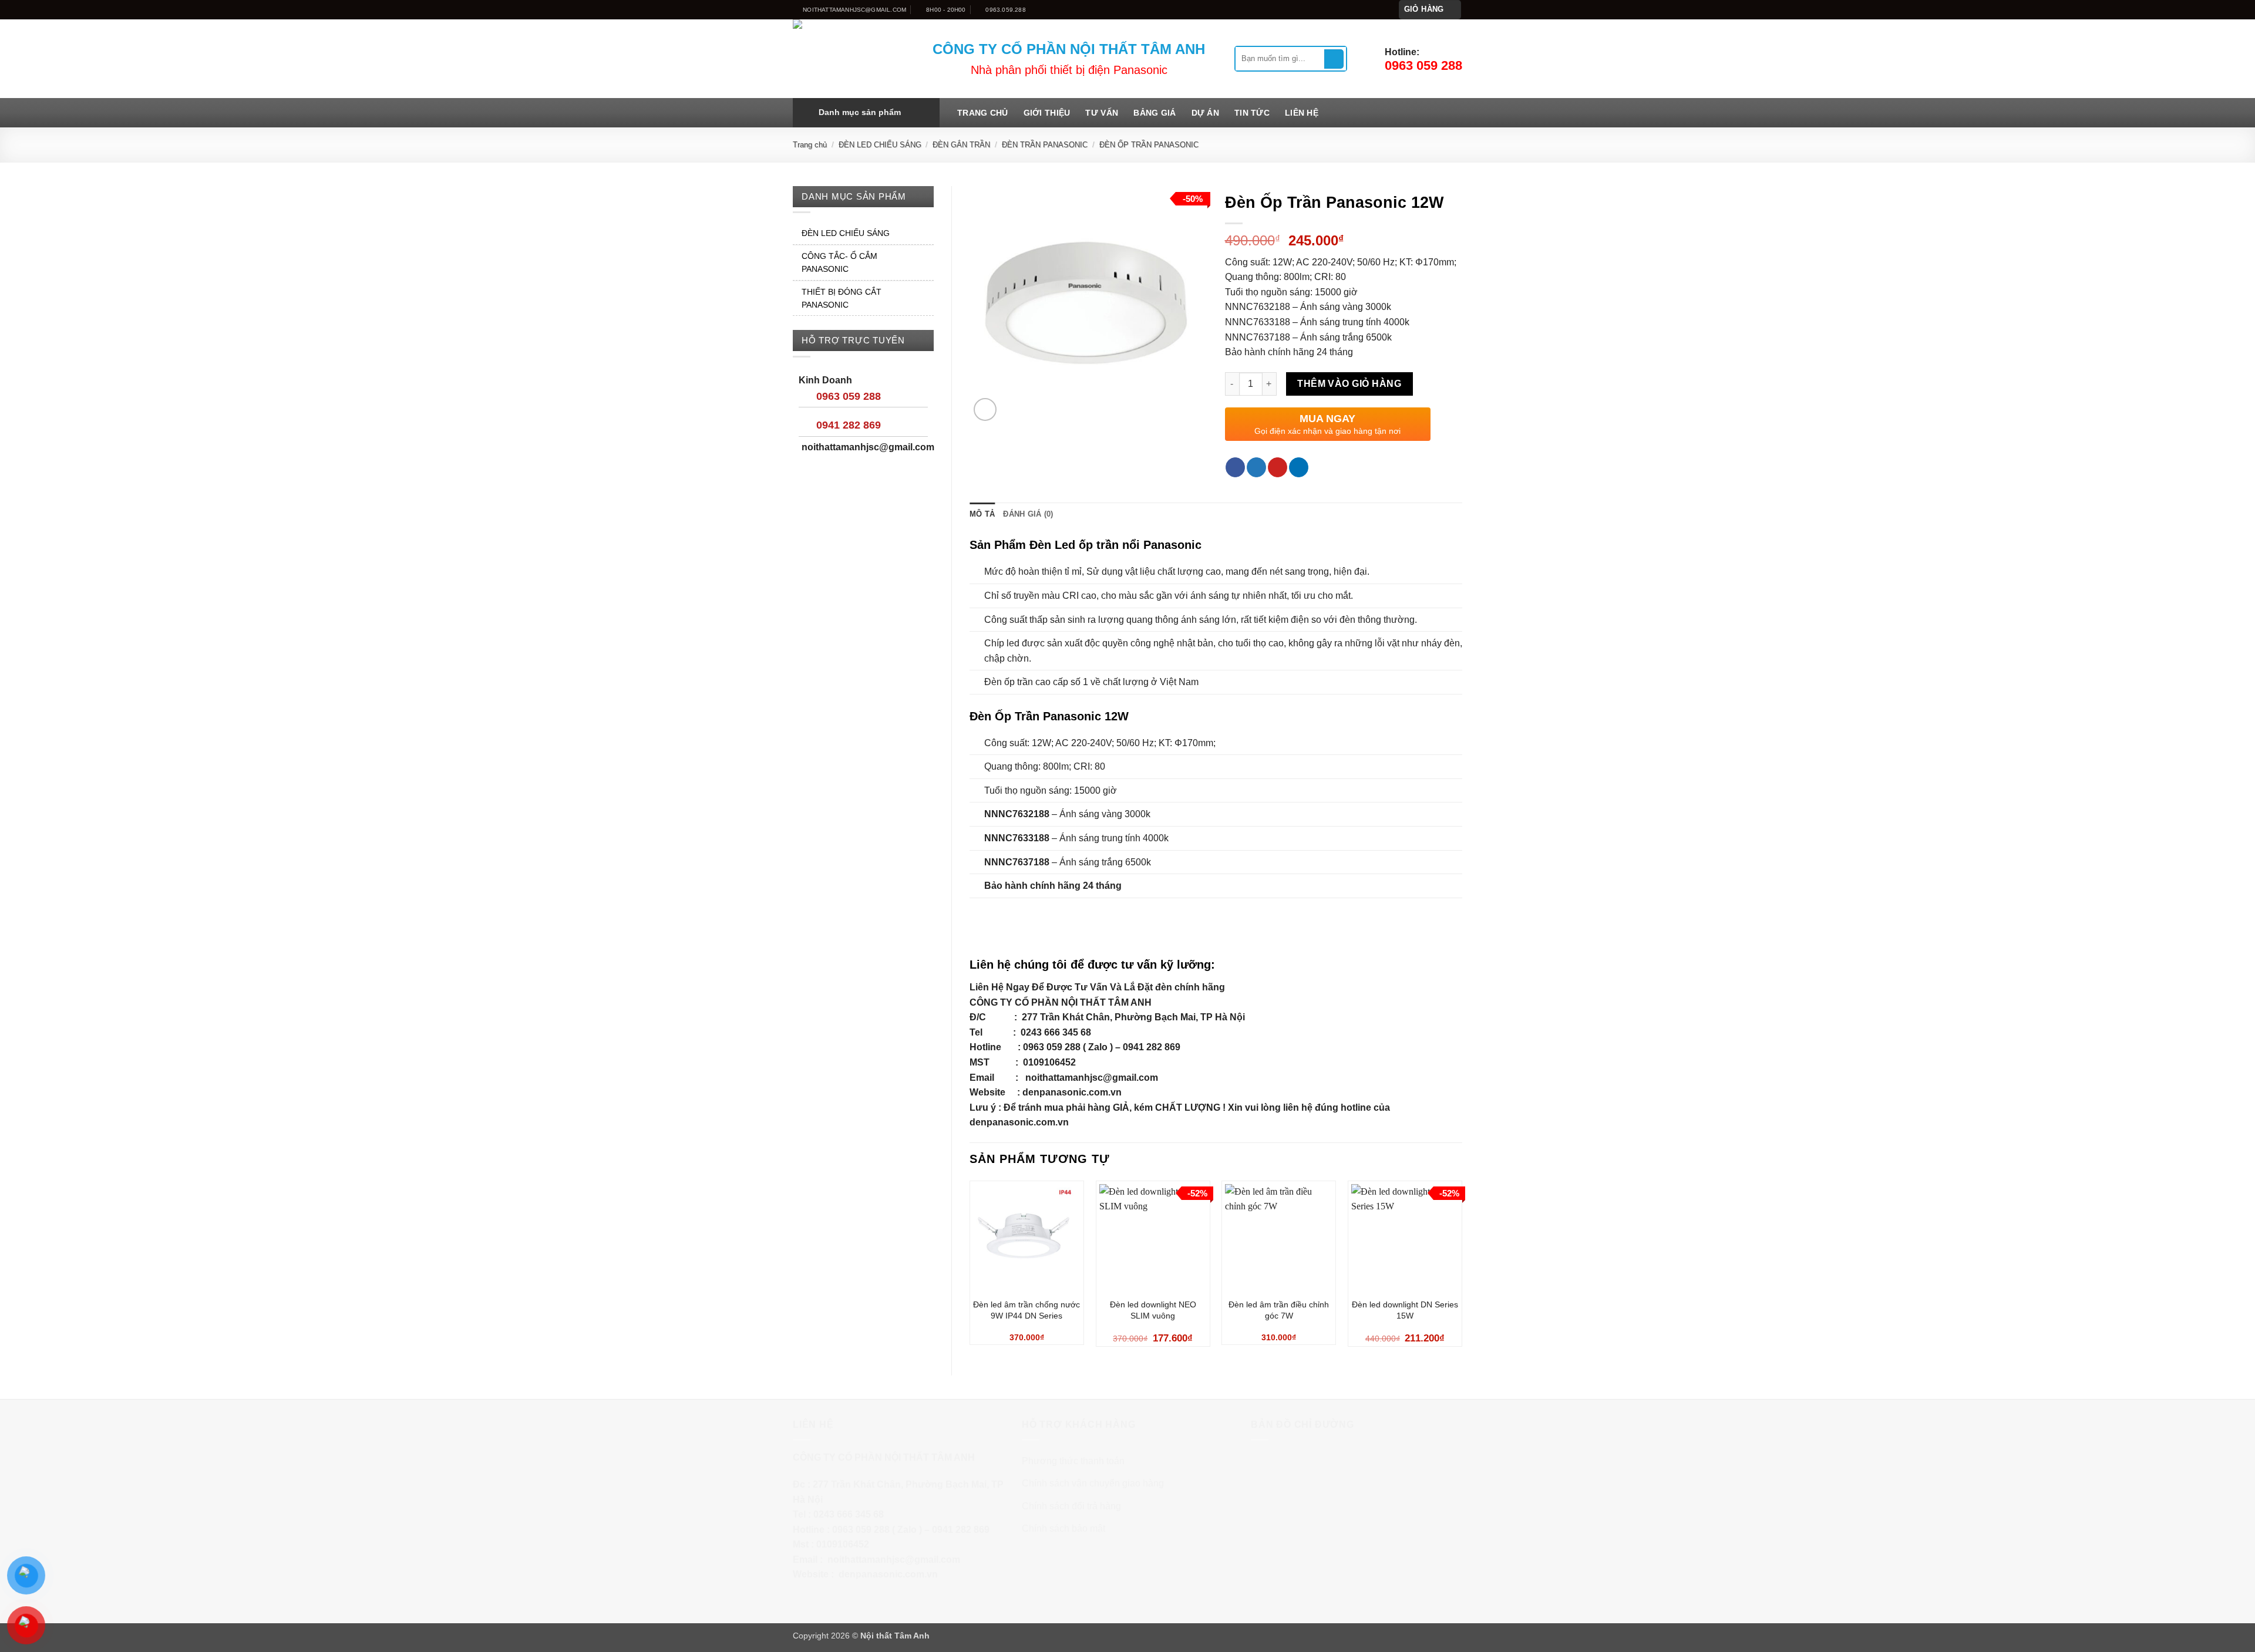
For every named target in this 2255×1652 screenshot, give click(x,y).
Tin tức (1252, 113)
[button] (1430, 10)
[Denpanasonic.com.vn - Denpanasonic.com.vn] (854, 59)
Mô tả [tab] (982, 514)
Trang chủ (983, 113)
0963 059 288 (849, 396)
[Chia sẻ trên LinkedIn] (1299, 467)
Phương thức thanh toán (1073, 1461)
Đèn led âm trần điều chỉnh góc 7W (1279, 1310)
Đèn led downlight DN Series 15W (1405, 1310)
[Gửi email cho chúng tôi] (1381, 9)
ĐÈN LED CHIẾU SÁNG (880, 145)
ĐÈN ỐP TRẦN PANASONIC (1149, 145)
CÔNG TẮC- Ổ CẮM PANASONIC (839, 262)
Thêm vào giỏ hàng (1349, 384)
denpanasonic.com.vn (1072, 1092)
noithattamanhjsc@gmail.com (1092, 1078)
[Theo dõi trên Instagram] (1358, 9)
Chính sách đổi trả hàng (1071, 1506)
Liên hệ (1302, 113)
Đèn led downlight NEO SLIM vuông (1153, 1310)
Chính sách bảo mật (1063, 1528)
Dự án (1205, 113)
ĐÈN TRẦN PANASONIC (1045, 145)
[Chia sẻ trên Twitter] (1256, 467)
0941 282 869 (849, 425)
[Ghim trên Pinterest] (1278, 467)
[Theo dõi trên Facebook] (1347, 9)
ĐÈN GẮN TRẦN (961, 145)
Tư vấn (1102, 113)
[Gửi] (1334, 59)
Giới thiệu (1047, 113)
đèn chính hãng (1190, 987)
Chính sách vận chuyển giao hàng (1093, 1483)
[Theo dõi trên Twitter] (1369, 9)
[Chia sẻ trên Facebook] (1235, 467)
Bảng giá (1155, 113)
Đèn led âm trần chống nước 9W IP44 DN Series (1026, 1310)
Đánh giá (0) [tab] (1028, 514)
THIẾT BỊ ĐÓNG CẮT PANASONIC (842, 298)
